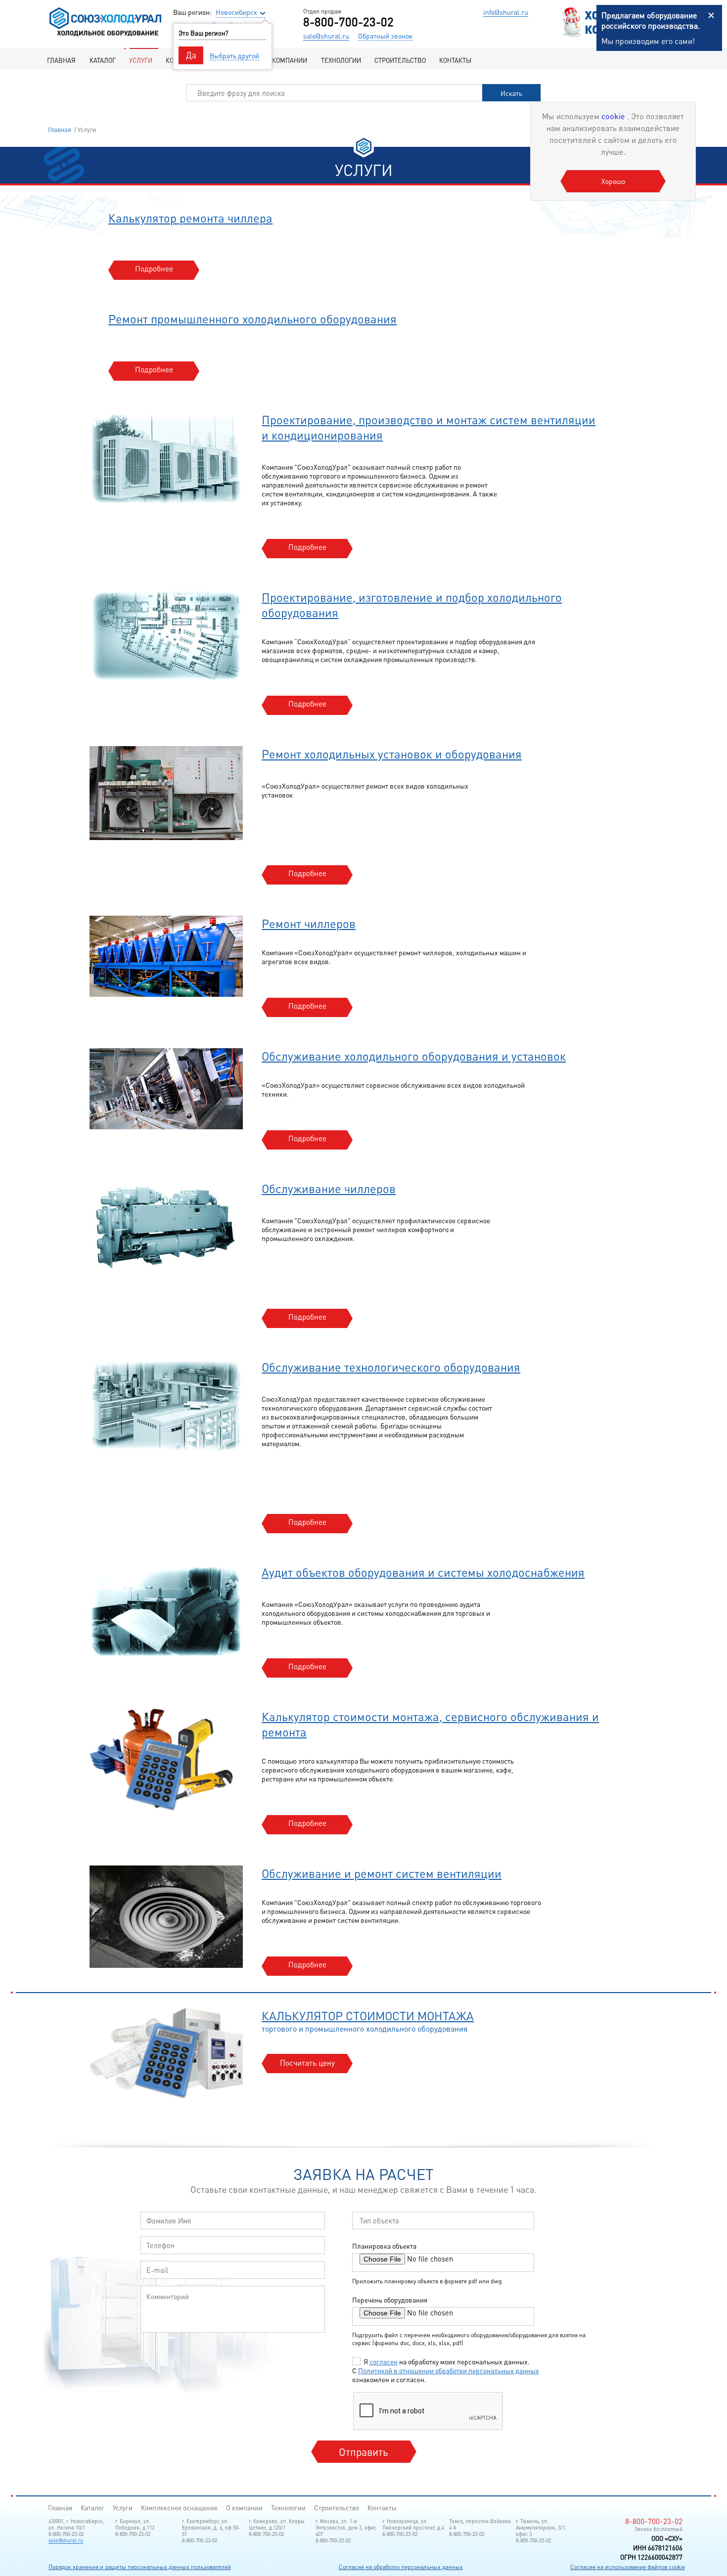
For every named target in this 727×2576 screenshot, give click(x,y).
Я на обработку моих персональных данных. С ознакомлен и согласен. (446, 2370)
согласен (384, 2361)
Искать (511, 93)
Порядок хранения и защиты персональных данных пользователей (140, 2567)
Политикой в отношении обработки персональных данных (449, 2370)
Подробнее (154, 268)
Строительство (400, 60)
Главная (61, 60)
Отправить (363, 2452)
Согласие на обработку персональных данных (401, 2567)
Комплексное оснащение (179, 2508)
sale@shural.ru (326, 36)
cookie (614, 116)
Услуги (141, 60)
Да (191, 55)
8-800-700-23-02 (348, 22)
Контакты (455, 60)
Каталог (103, 60)
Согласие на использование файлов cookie (628, 2567)
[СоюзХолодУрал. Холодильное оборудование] (105, 36)
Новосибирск (236, 12)
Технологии (341, 60)
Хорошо (613, 181)
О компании (287, 60)
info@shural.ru (506, 12)
